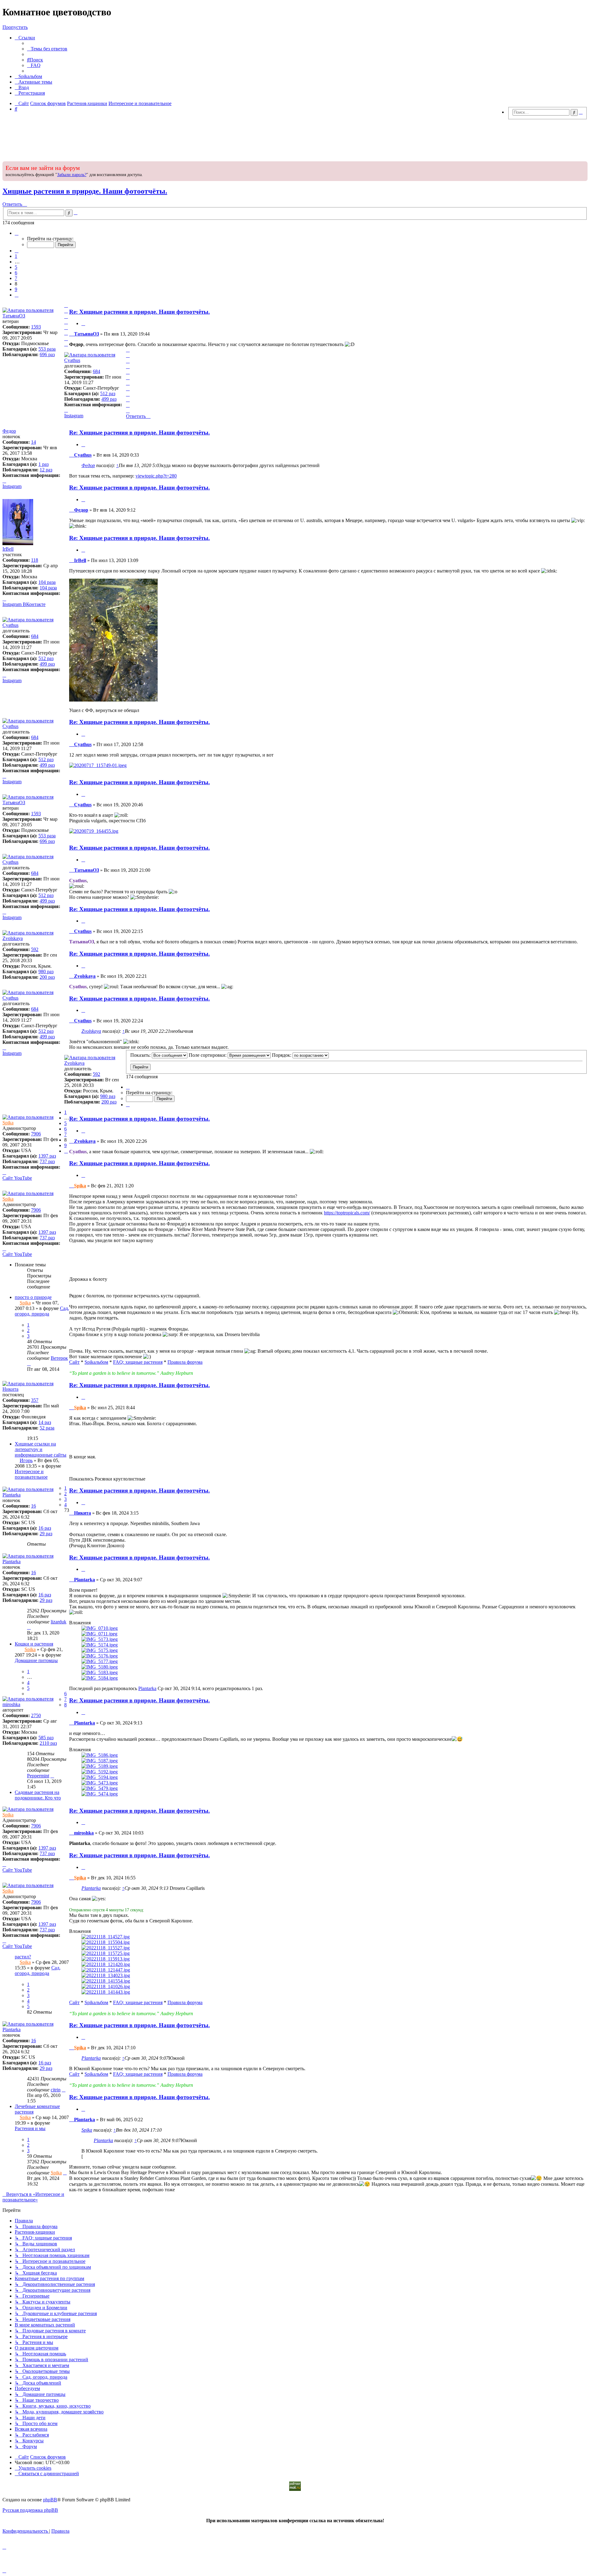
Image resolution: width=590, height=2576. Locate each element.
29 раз (46, 1534)
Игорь (26, 1460)
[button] (17, 233)
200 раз (47, 977)
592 (35, 949)
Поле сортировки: (208, 1055)
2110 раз (48, 1743)
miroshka (11, 1704)
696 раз (47, 354)
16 (33, 1506)
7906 (36, 1134)
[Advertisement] (295, 139)
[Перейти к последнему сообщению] (29, 1364)
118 (35, 560)
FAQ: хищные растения (138, 1362)
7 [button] (16, 278)
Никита (10, 1389)
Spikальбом (96, 1362)
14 (33, 442)
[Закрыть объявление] (582, 165)
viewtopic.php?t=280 (156, 476)
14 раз (45, 1422)
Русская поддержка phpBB (30, 2510)
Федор (88, 465)
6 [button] (16, 273)
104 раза (47, 582)
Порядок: (282, 1055)
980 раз (46, 971)
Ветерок (59, 1358)
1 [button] (16, 256)
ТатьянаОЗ (14, 316)
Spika (8, 1123)
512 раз (108, 393)
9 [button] (16, 289)
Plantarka (12, 1495)
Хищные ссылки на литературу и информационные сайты (41, 1449)
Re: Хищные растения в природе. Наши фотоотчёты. (140, 312)
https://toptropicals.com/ (347, 1213)
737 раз (47, 1161)
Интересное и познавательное (31, 1474)
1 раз (43, 464)
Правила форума (185, 1362)
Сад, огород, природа (42, 1311)
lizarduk (59, 1622)
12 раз (46, 470)
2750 (36, 1715)
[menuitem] (47, 49)
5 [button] (16, 267)
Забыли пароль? (72, 175)
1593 (36, 327)
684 (96, 371)
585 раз (46, 1738)
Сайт (74, 1362)
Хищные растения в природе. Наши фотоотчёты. (85, 191)
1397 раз (47, 1156)
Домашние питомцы (36, 1660)
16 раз (45, 1528)
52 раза (47, 1428)
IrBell (8, 549)
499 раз (109, 399)
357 (35, 1400)
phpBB (50, 2500)
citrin (56, 2090)
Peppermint (38, 1776)
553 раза (47, 349)
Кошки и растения (34, 1644)
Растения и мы (30, 2128)
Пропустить (15, 27)
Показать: (141, 1055)
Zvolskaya (13, 938)
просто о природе (33, 1297)
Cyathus (72, 360)
